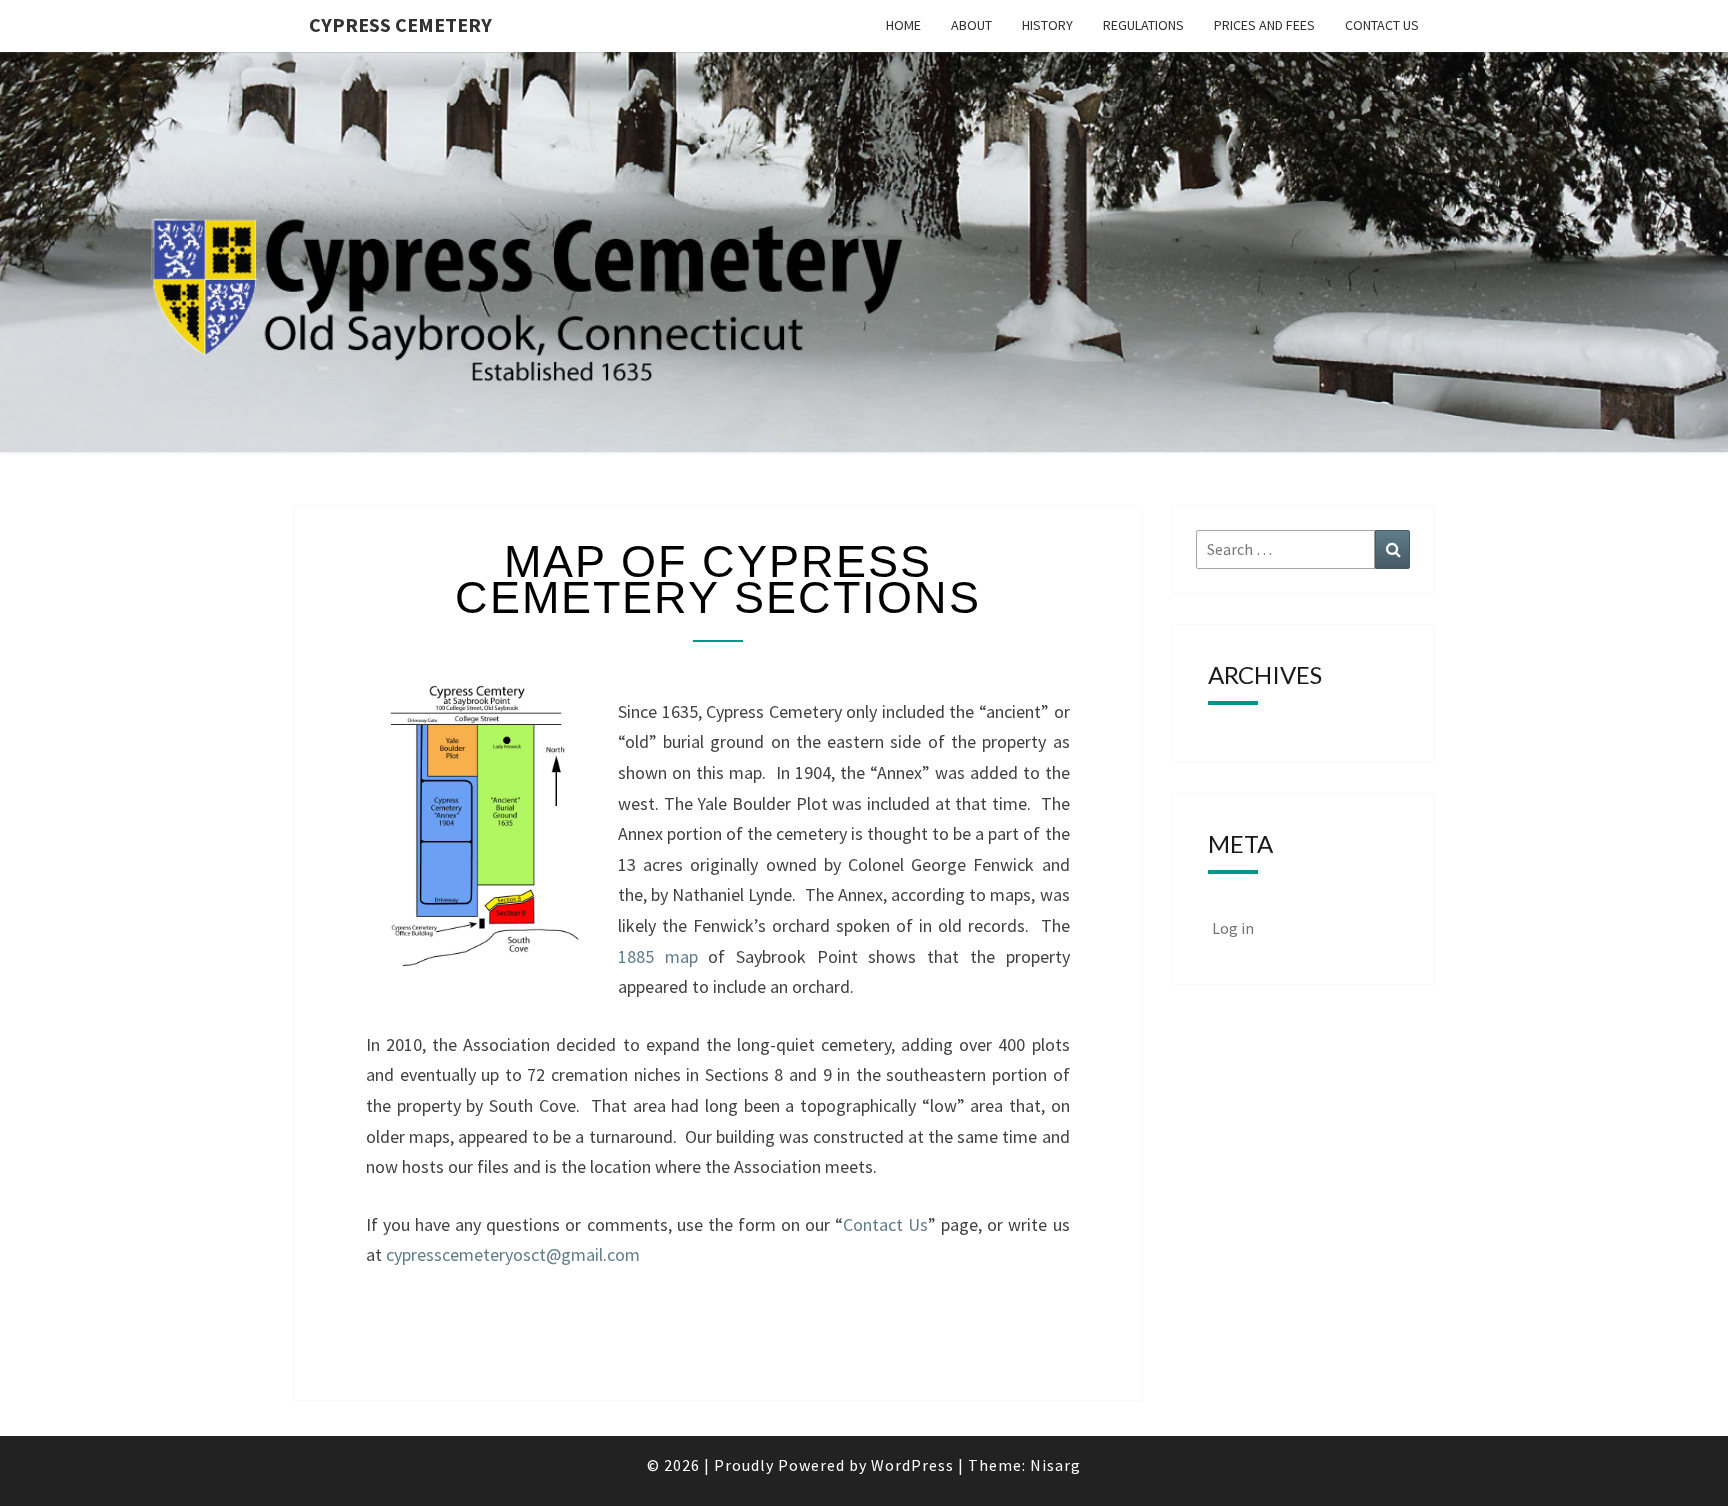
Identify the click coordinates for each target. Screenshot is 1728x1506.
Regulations (1143, 25)
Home (903, 25)
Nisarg (1055, 1465)
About (971, 25)
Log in (1233, 928)
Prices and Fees (1264, 25)
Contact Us (1382, 25)
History (1047, 25)
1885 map (658, 956)
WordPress (912, 1465)
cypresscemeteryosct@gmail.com (513, 1254)
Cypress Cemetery (400, 24)
